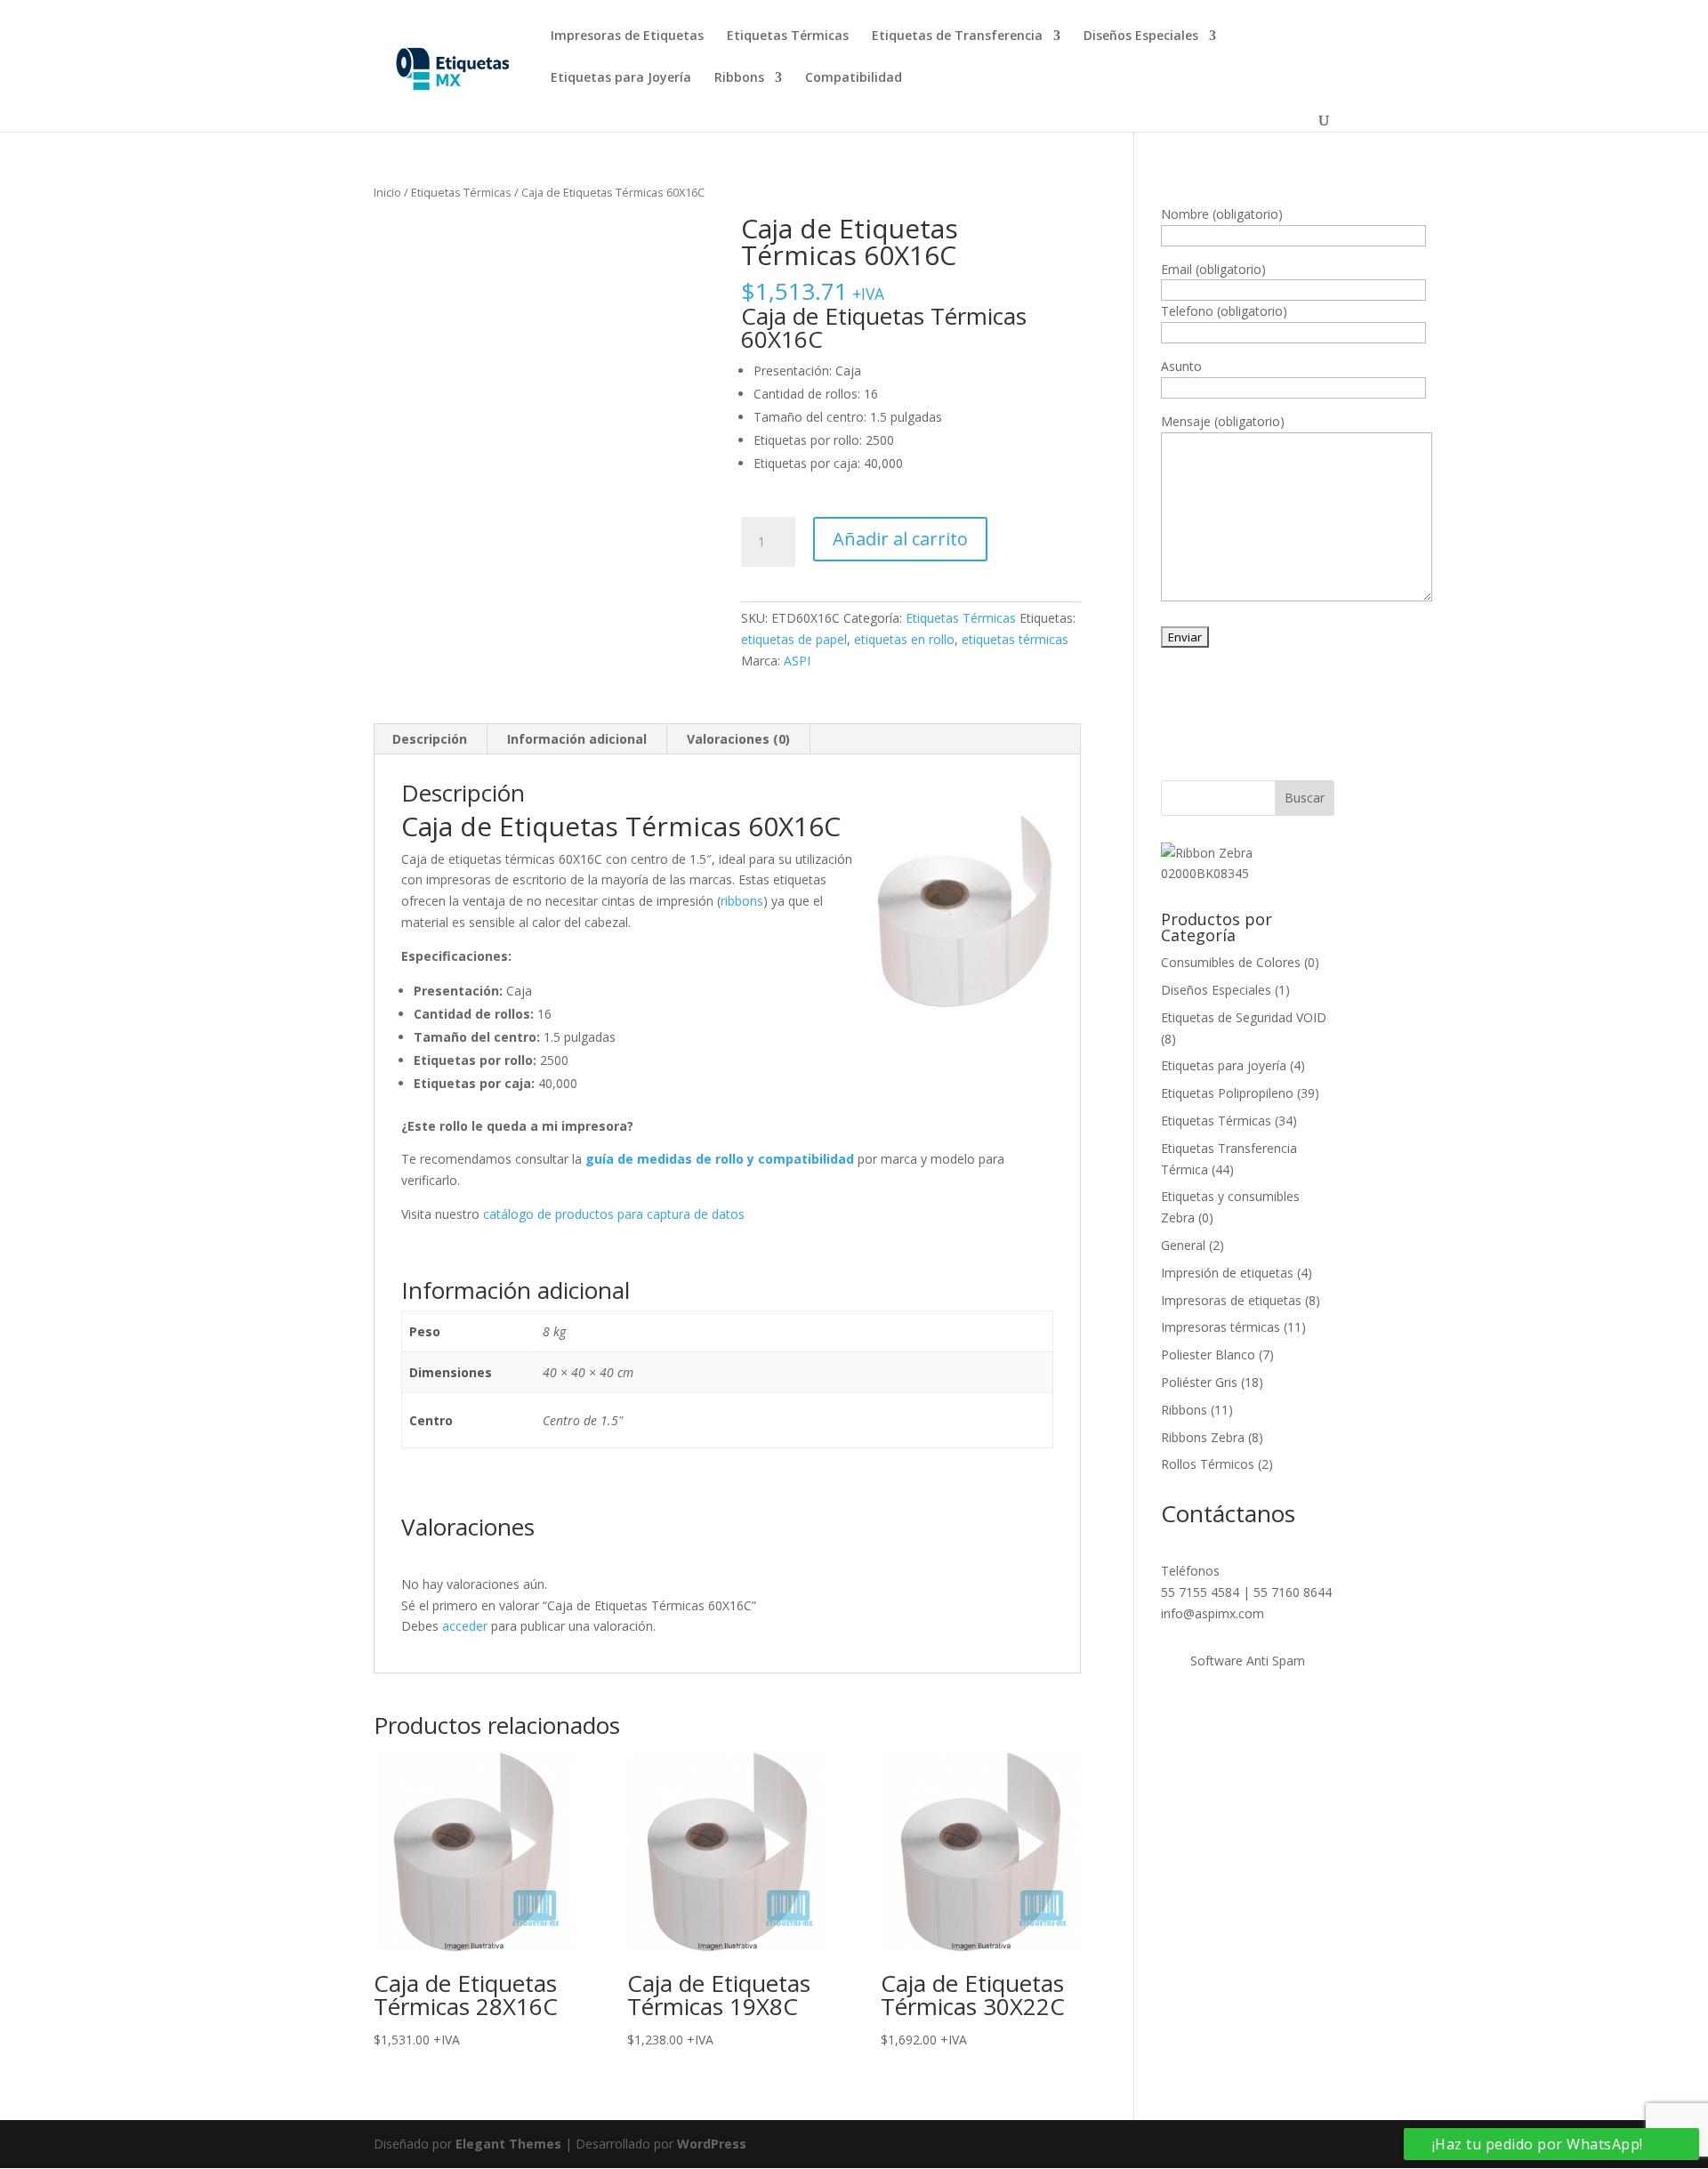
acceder (465, 1626)
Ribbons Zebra (1203, 1437)
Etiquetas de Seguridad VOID (1244, 1017)
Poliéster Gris (1199, 1382)
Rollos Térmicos (1208, 1464)
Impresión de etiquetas (1227, 1273)
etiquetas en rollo (904, 639)
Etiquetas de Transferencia (957, 36)
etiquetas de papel (794, 639)
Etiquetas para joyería (1224, 1065)
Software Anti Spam (1248, 1661)
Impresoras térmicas (1221, 1327)
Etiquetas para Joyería (621, 78)
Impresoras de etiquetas (1231, 1300)
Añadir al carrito (900, 539)
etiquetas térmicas (1015, 639)
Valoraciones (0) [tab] (738, 739)
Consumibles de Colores (1231, 962)
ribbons (742, 901)
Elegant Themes (508, 2144)
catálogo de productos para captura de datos (614, 1214)
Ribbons (739, 78)
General (1183, 1245)
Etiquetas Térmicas (788, 36)
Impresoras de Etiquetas (627, 36)
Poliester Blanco (1208, 1355)
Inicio (387, 192)
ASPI (797, 661)
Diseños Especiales (1141, 36)
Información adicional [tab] (577, 739)
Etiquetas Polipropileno (1227, 1093)
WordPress (712, 2144)
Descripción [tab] (430, 739)
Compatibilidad (854, 78)
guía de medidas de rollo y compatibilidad (720, 1159)
